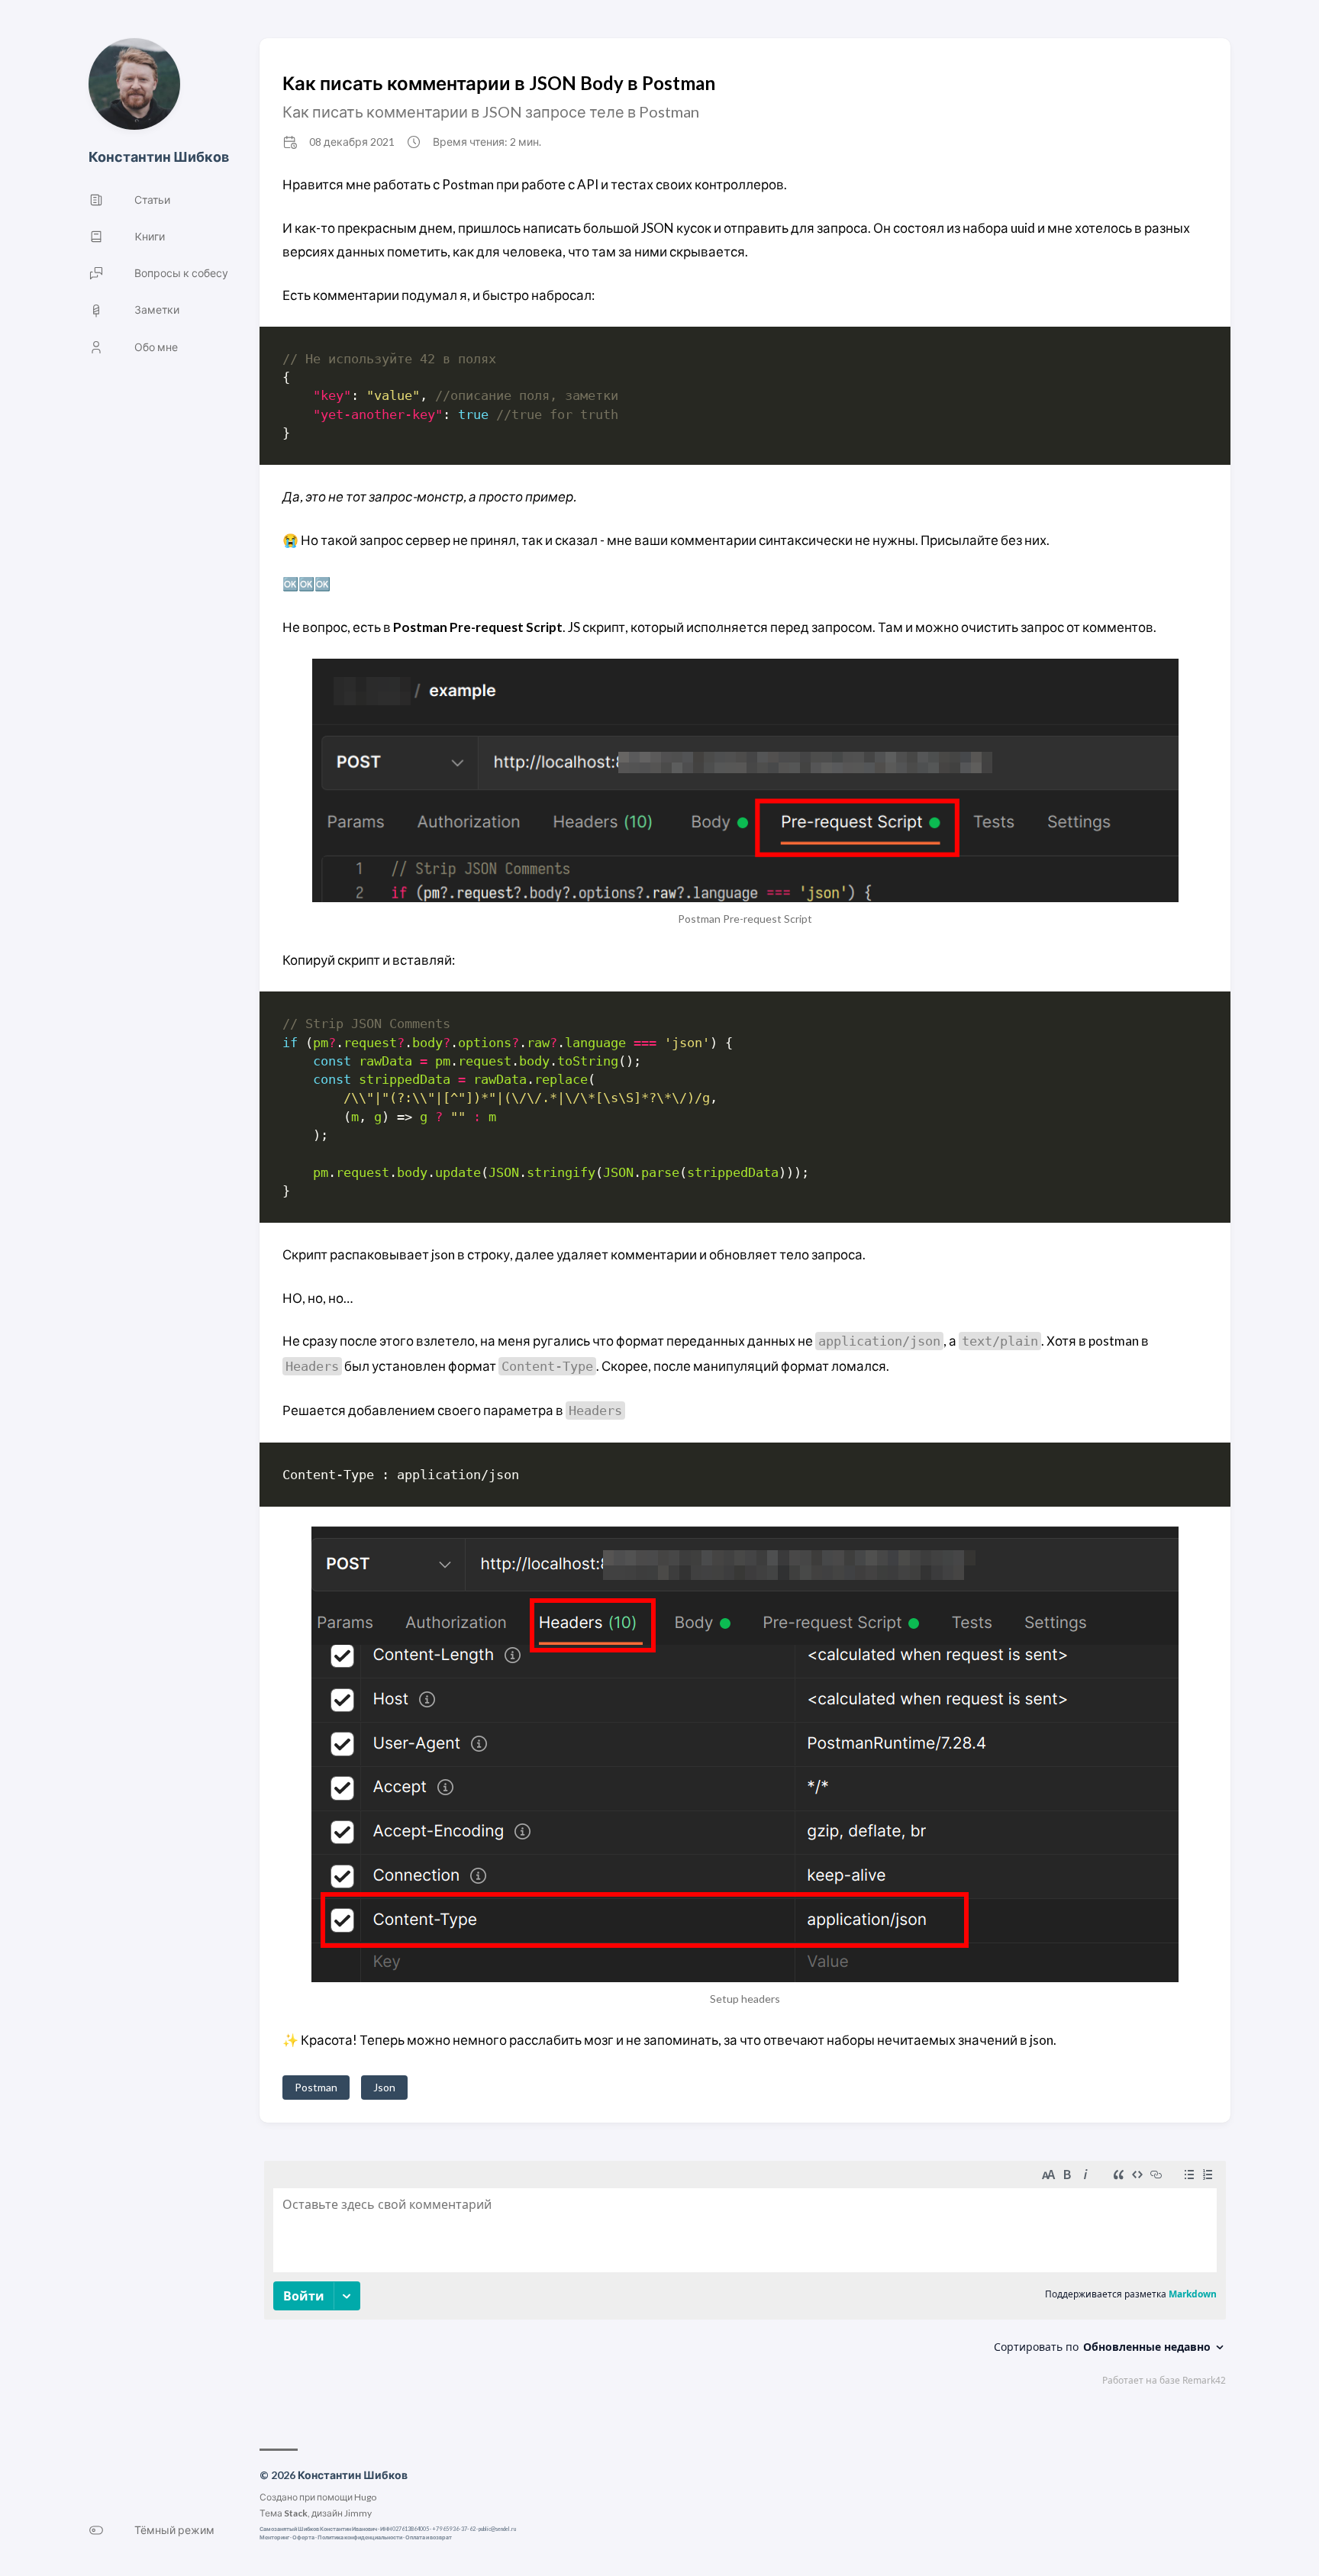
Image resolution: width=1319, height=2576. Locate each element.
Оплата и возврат (429, 2537)
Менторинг (274, 2537)
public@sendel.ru (497, 2529)
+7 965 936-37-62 (454, 2529)
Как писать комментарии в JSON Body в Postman (499, 83)
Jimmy (358, 2513)
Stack (296, 2513)
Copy (1183, 361)
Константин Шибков (159, 156)
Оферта (303, 2537)
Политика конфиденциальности (360, 2537)
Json (384, 2087)
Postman (316, 2087)
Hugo (365, 2497)
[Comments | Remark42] (745, 2277)
